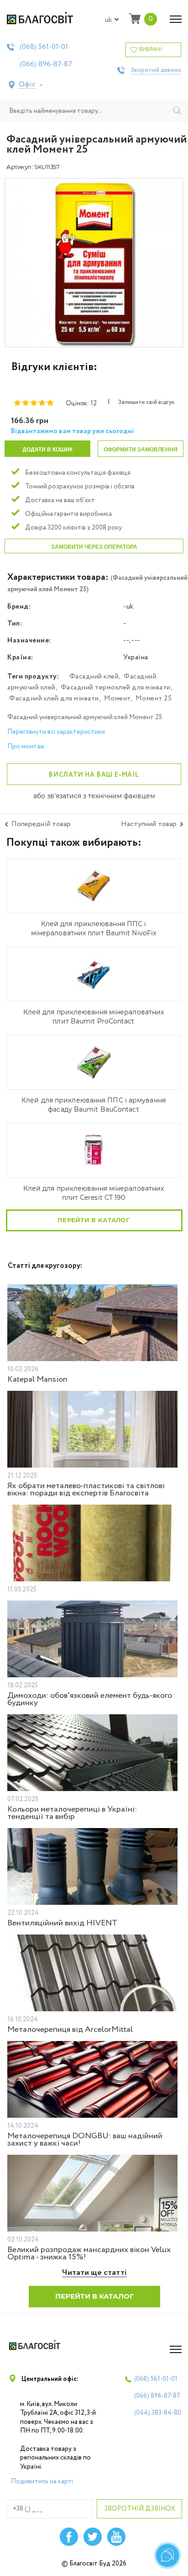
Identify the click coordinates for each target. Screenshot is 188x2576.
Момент (117, 699)
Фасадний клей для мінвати (54, 699)
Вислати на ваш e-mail (94, 775)
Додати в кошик (47, 450)
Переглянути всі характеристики (56, 732)
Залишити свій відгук (146, 403)
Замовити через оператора (94, 547)
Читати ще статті (94, 2273)
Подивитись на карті (42, 2481)
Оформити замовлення (141, 450)
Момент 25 (154, 699)
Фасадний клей (94, 677)
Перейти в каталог (94, 1220)
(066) (46, 64)
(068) (44, 47)
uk (109, 20)
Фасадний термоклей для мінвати (116, 688)
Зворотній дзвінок (156, 70)
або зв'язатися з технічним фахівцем (94, 796)
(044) (158, 2413)
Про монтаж (26, 747)
